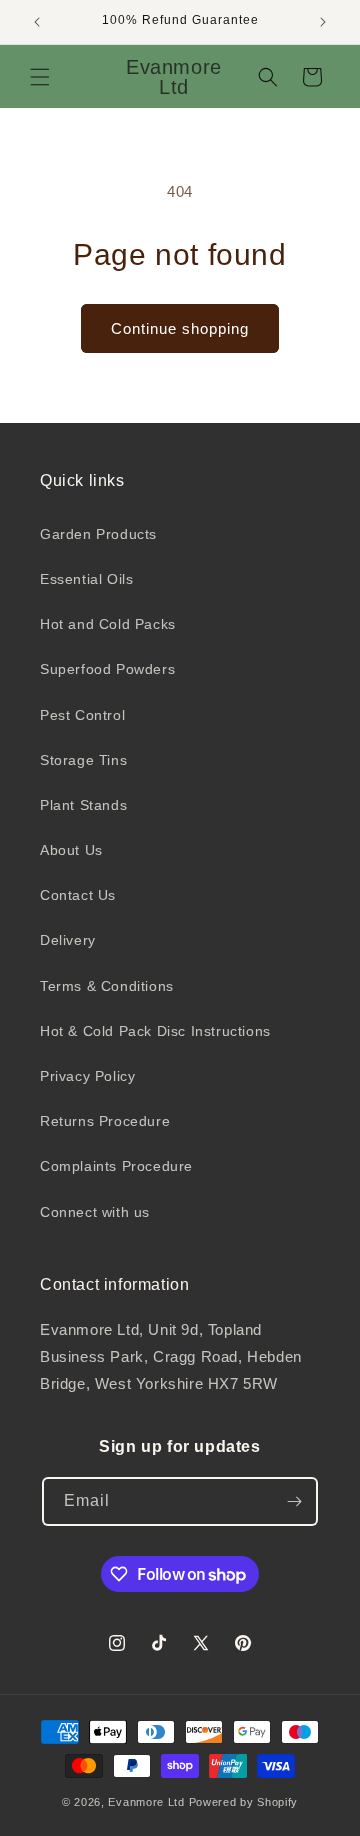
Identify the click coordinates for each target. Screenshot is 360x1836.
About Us (71, 850)
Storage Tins (83, 760)
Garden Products (98, 534)
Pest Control (82, 715)
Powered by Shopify (244, 1802)
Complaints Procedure (116, 1166)
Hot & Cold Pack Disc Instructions (155, 1031)
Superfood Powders (107, 669)
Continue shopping (180, 328)
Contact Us (78, 895)
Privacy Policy (87, 1076)
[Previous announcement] (37, 22)
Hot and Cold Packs (108, 624)
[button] (40, 77)
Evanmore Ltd (146, 1802)
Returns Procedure (105, 1121)
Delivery (68, 940)
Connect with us (95, 1212)
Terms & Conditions (107, 986)
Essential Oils (86, 579)
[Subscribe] (294, 1501)
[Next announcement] (323, 22)
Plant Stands (83, 805)
